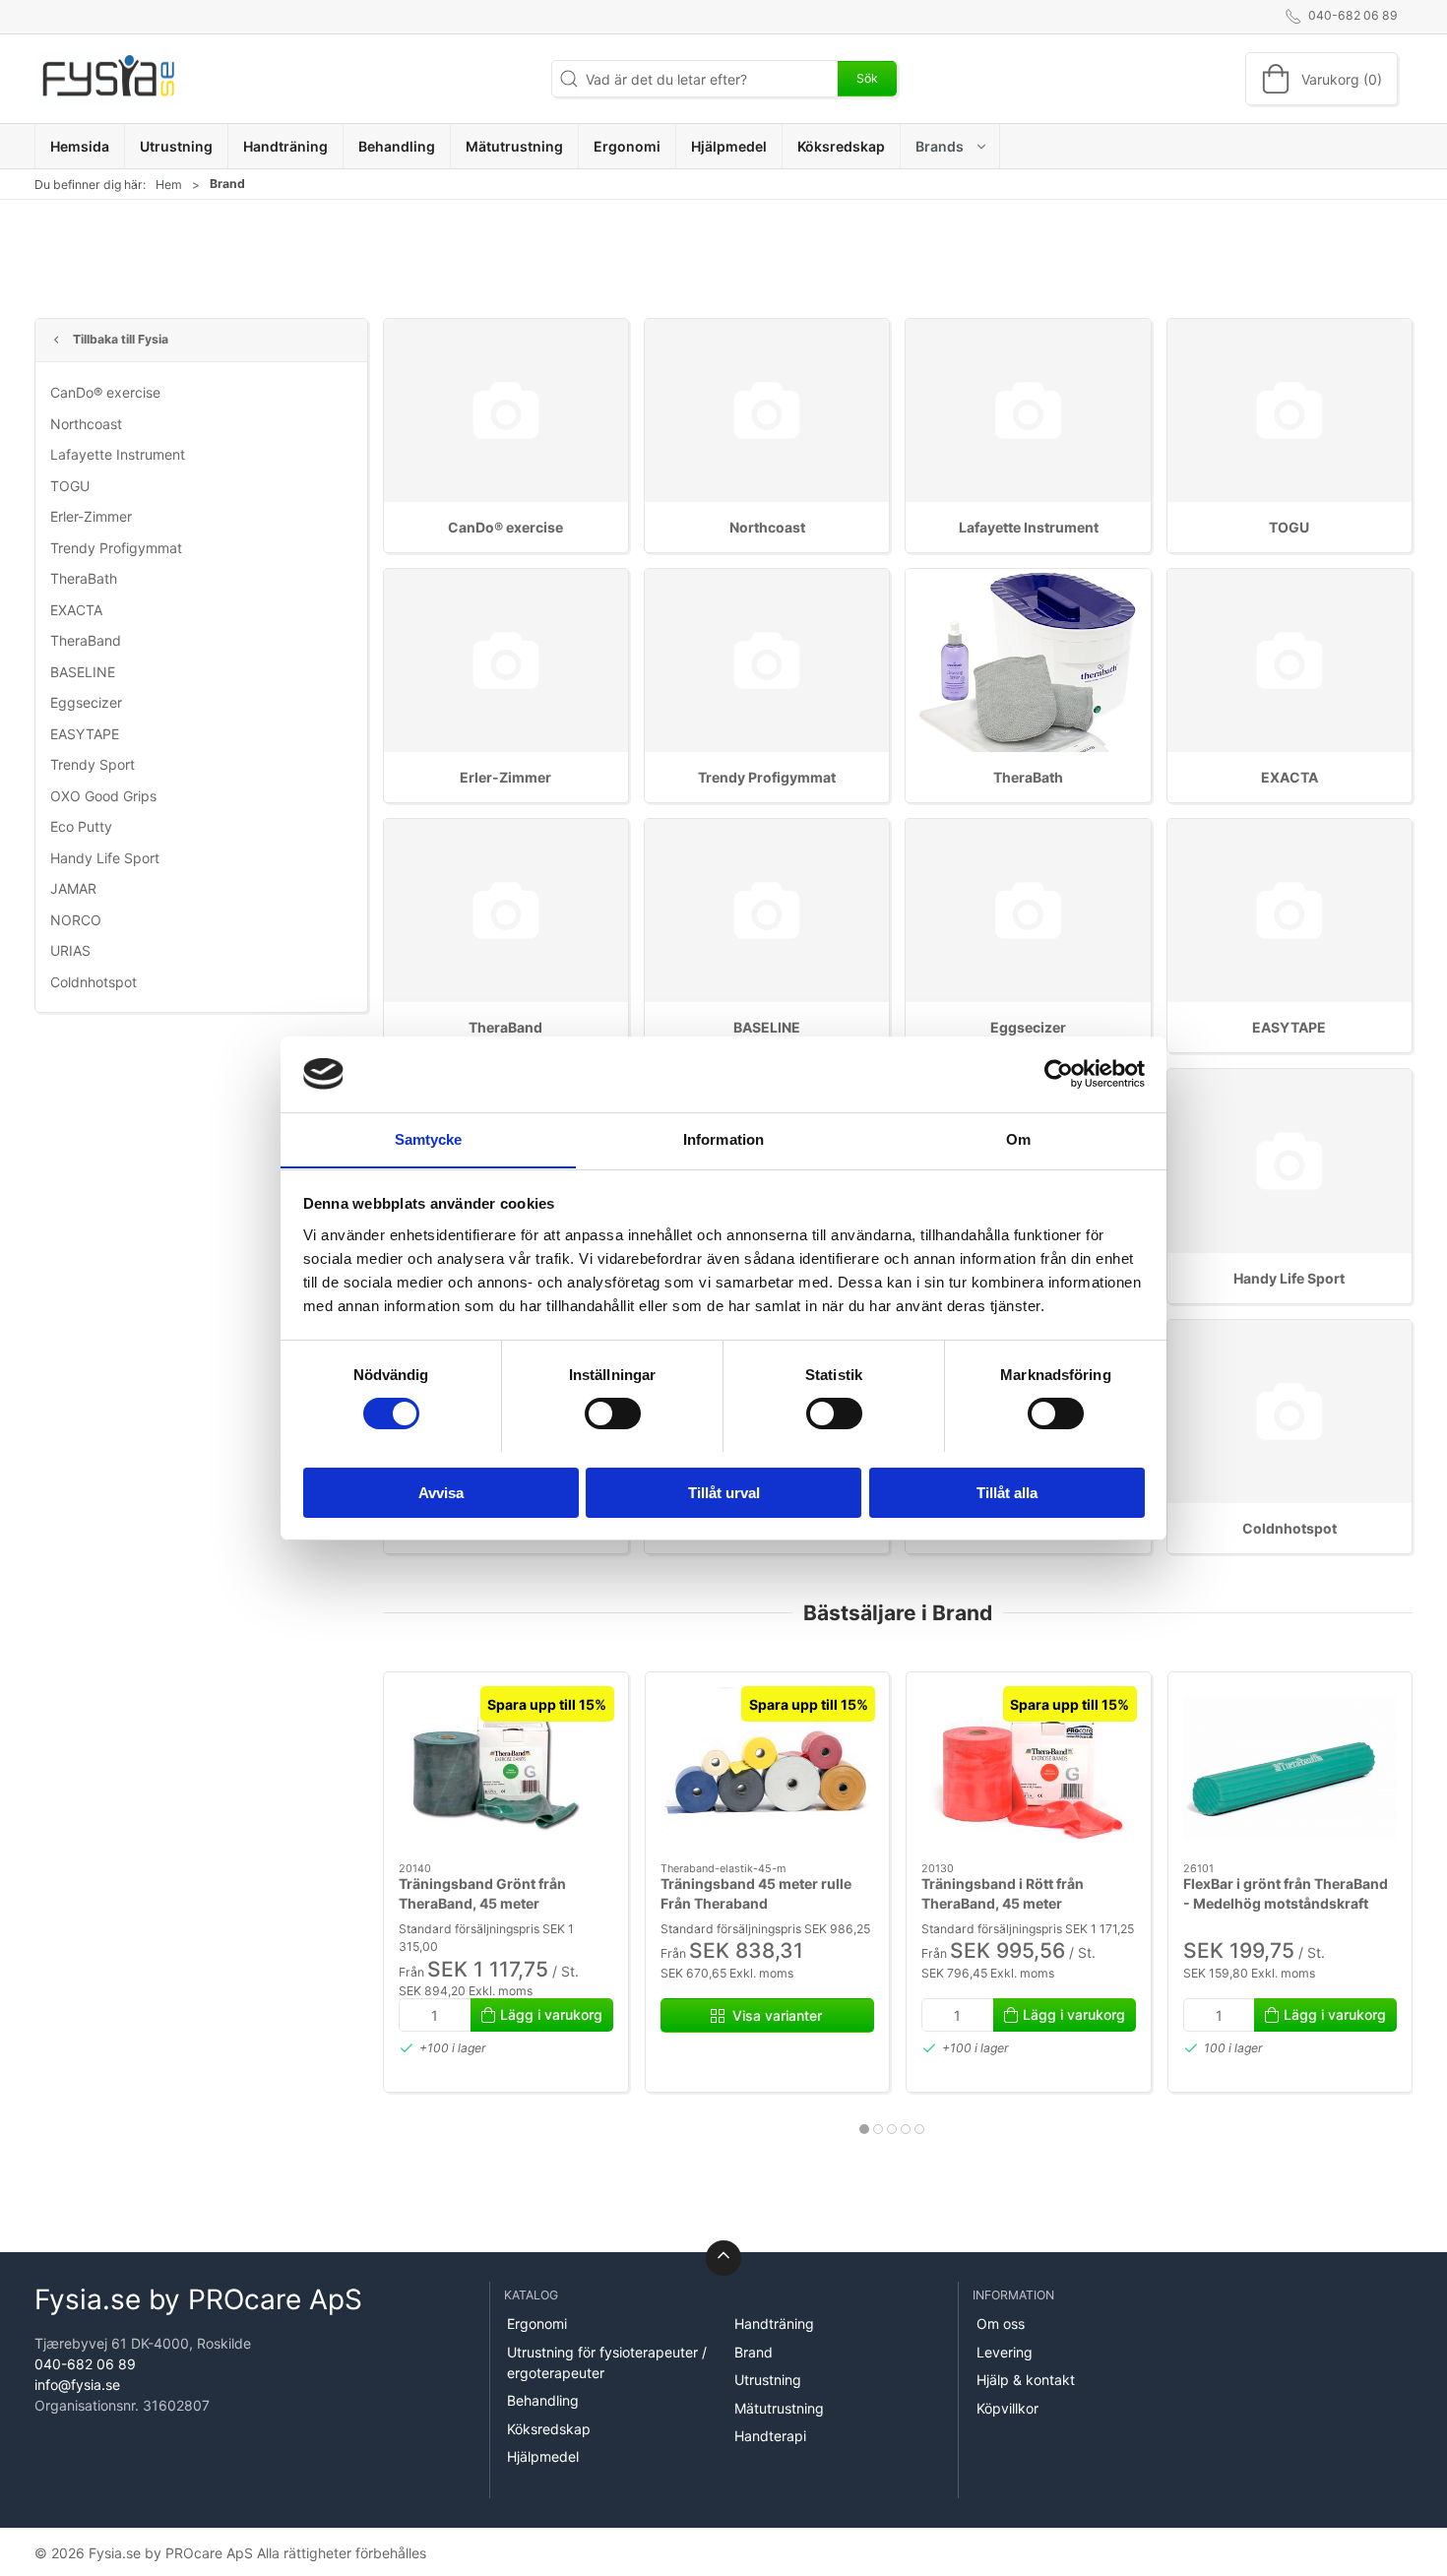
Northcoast (86, 424)
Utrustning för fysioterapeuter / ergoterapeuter (607, 2362)
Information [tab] (723, 1138)
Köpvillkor (1007, 2408)
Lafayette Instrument (118, 454)
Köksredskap (549, 2429)
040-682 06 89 (85, 2364)
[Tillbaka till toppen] (723, 2258)
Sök (867, 78)
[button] (950, 146)
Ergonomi (537, 2324)
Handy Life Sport (105, 858)
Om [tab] (1018, 1138)
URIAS (70, 950)
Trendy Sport (93, 764)
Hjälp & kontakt (1026, 2380)
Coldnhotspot (94, 982)
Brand (754, 2352)
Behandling (543, 2400)
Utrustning (768, 2380)
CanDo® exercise (105, 392)
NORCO (76, 920)
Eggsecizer (86, 702)
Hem (169, 185)
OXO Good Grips (103, 796)
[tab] (864, 2129)
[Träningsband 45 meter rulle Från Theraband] (767, 1767)
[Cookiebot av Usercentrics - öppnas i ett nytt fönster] (1059, 1074)
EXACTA (76, 610)
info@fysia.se (77, 2385)
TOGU (70, 486)
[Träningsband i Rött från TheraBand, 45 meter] (1029, 1767)
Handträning (774, 2324)
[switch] (613, 1414)
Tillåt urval (724, 1492)
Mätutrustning (779, 2408)
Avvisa (441, 1492)
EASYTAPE (85, 734)
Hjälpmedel (543, 2456)
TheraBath (84, 578)
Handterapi (770, 2436)
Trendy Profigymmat (116, 548)
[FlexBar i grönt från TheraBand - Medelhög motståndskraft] (1290, 1767)
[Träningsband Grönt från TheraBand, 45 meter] (506, 1767)
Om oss (1001, 2324)
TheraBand (86, 640)
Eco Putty (81, 826)
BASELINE (83, 672)
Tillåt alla (1007, 1492)
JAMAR (73, 888)
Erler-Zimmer (91, 516)
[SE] (108, 79)
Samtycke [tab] (429, 1138)
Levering (1005, 2352)
